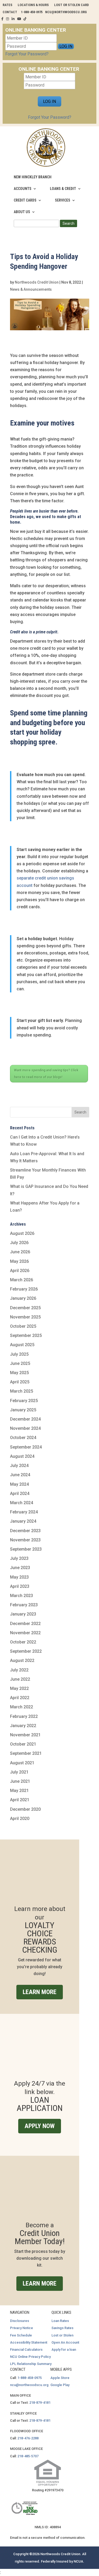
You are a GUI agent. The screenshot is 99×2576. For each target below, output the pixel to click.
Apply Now (40, 2126)
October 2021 (23, 1744)
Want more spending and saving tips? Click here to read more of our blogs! (46, 1074)
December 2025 (25, 1308)
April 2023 (20, 1586)
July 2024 (19, 1466)
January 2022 (23, 1726)
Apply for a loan (64, 2350)
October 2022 (23, 1642)
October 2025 (23, 1326)
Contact (10, 12)
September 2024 (26, 1447)
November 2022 (25, 1633)
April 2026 (20, 1271)
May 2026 (19, 1261)
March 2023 (22, 1596)
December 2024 (25, 1419)
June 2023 (20, 1568)
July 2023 (19, 1558)
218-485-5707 (28, 2456)
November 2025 (25, 1317)
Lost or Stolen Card (71, 5)
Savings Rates (62, 2328)
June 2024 (20, 1475)
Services (63, 200)
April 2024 (20, 1493)
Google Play (60, 2385)
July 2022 (19, 1670)
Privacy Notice (22, 2328)
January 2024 (23, 1521)
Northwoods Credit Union (37, 282)
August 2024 (22, 1456)
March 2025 (22, 1391)
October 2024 (23, 1438)
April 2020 (20, 1819)
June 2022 (20, 1679)
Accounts (23, 189)
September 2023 (26, 1549)
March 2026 (22, 1280)
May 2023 (19, 1577)
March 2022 (22, 1707)
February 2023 (24, 1605)
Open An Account (65, 2342)
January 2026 (23, 1298)
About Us (22, 212)
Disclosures (20, 2321)
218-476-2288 (28, 2438)
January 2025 (23, 1410)
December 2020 (25, 1809)
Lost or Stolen (62, 2335)
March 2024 (22, 1503)
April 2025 (20, 1382)
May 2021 (19, 1791)
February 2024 (24, 1512)
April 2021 (20, 1800)
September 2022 (26, 1651)
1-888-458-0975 (30, 2378)
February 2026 (24, 1289)
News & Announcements (31, 289)
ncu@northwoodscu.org (29, 2385)
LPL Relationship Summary (31, 2364)
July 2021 (19, 1772)
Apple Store (60, 2378)
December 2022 (25, 1624)
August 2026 (22, 1233)
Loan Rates (60, 2321)
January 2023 (23, 1614)
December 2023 (25, 1531)
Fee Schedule (21, 2335)
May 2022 (19, 1688)
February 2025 (24, 1401)
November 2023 (25, 1540)
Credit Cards (25, 200)
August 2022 (22, 1660)
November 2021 (25, 1735)
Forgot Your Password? (27, 54)
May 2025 (19, 1373)
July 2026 (19, 1243)
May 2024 (19, 1484)
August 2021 (22, 1763)
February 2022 (24, 1716)
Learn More (40, 1992)
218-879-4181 (40, 2403)
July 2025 (19, 1354)
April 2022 (20, 1698)
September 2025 (26, 1335)
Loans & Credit (63, 189)
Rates (8, 5)
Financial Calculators (26, 2350)
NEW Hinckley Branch (33, 177)
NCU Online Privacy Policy (30, 2357)
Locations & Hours (33, 5)
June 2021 (20, 1781)
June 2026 (20, 1252)
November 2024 (25, 1428)
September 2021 (26, 1753)
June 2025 (20, 1363)
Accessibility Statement (29, 2342)
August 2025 (22, 1345)
